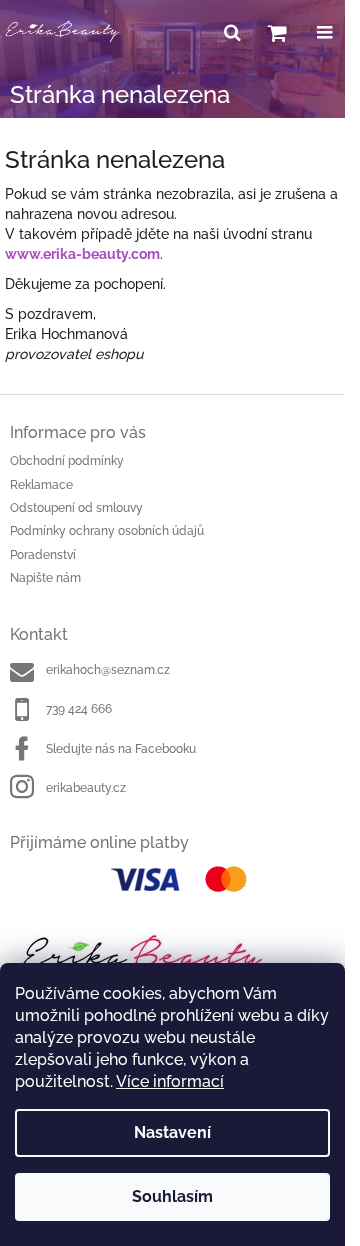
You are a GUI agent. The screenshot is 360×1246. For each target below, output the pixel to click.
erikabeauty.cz (86, 788)
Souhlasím (172, 1196)
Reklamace (41, 485)
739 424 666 (79, 709)
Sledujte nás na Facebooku (121, 749)
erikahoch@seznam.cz (108, 670)
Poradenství (43, 555)
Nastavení (172, 1132)
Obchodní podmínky (67, 461)
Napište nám (45, 578)
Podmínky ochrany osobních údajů (107, 531)
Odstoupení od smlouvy (76, 508)
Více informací (170, 1081)
